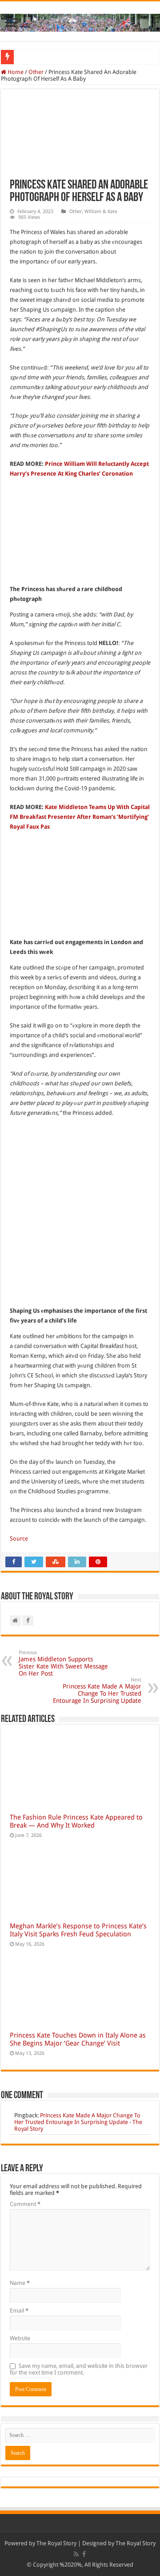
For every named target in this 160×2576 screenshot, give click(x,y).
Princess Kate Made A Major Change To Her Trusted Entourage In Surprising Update (97, 1691)
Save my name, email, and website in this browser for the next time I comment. (79, 2369)
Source (19, 1539)
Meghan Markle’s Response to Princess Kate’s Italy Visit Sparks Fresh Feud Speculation (78, 1930)
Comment (25, 2204)
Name (20, 2283)
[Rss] (76, 2554)
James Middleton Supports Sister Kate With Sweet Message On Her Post (63, 1663)
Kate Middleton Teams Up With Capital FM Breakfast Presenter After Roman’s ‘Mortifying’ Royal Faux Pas (80, 817)
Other (36, 72)
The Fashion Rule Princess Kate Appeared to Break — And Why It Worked (76, 1821)
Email (19, 2311)
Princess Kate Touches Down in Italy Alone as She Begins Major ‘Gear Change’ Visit (78, 2039)
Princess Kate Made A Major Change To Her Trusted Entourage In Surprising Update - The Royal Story (78, 2122)
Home (15, 72)
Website (20, 2338)
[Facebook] (84, 2554)
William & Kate (101, 212)
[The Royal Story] (80, 21)
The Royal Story (56, 2543)
